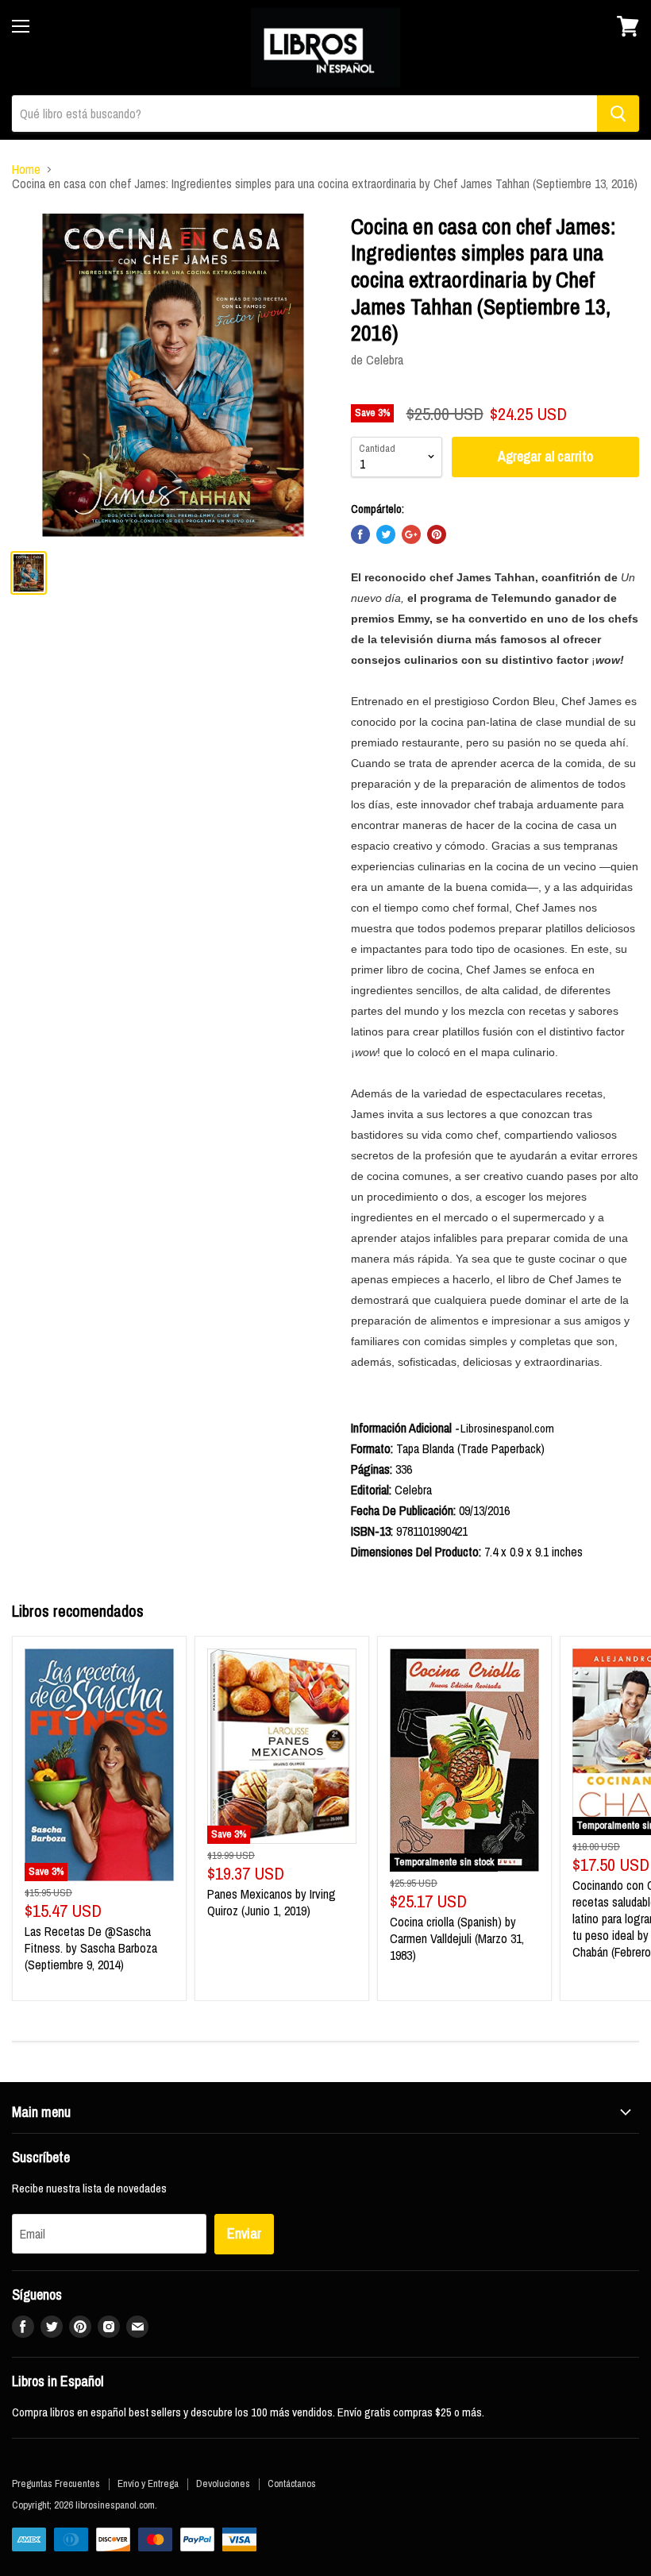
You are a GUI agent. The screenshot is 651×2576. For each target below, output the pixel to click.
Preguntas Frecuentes (56, 2483)
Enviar (244, 2233)
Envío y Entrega (148, 2483)
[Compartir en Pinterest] (437, 534)
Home (26, 169)
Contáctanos (292, 2483)
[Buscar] (618, 114)
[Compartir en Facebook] (360, 534)
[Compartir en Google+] (411, 534)
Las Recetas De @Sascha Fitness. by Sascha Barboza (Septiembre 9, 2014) (91, 1948)
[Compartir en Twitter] (386, 534)
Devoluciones (223, 2483)
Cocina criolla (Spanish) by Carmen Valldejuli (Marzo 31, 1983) (457, 1938)
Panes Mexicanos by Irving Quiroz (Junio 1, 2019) (272, 1902)
